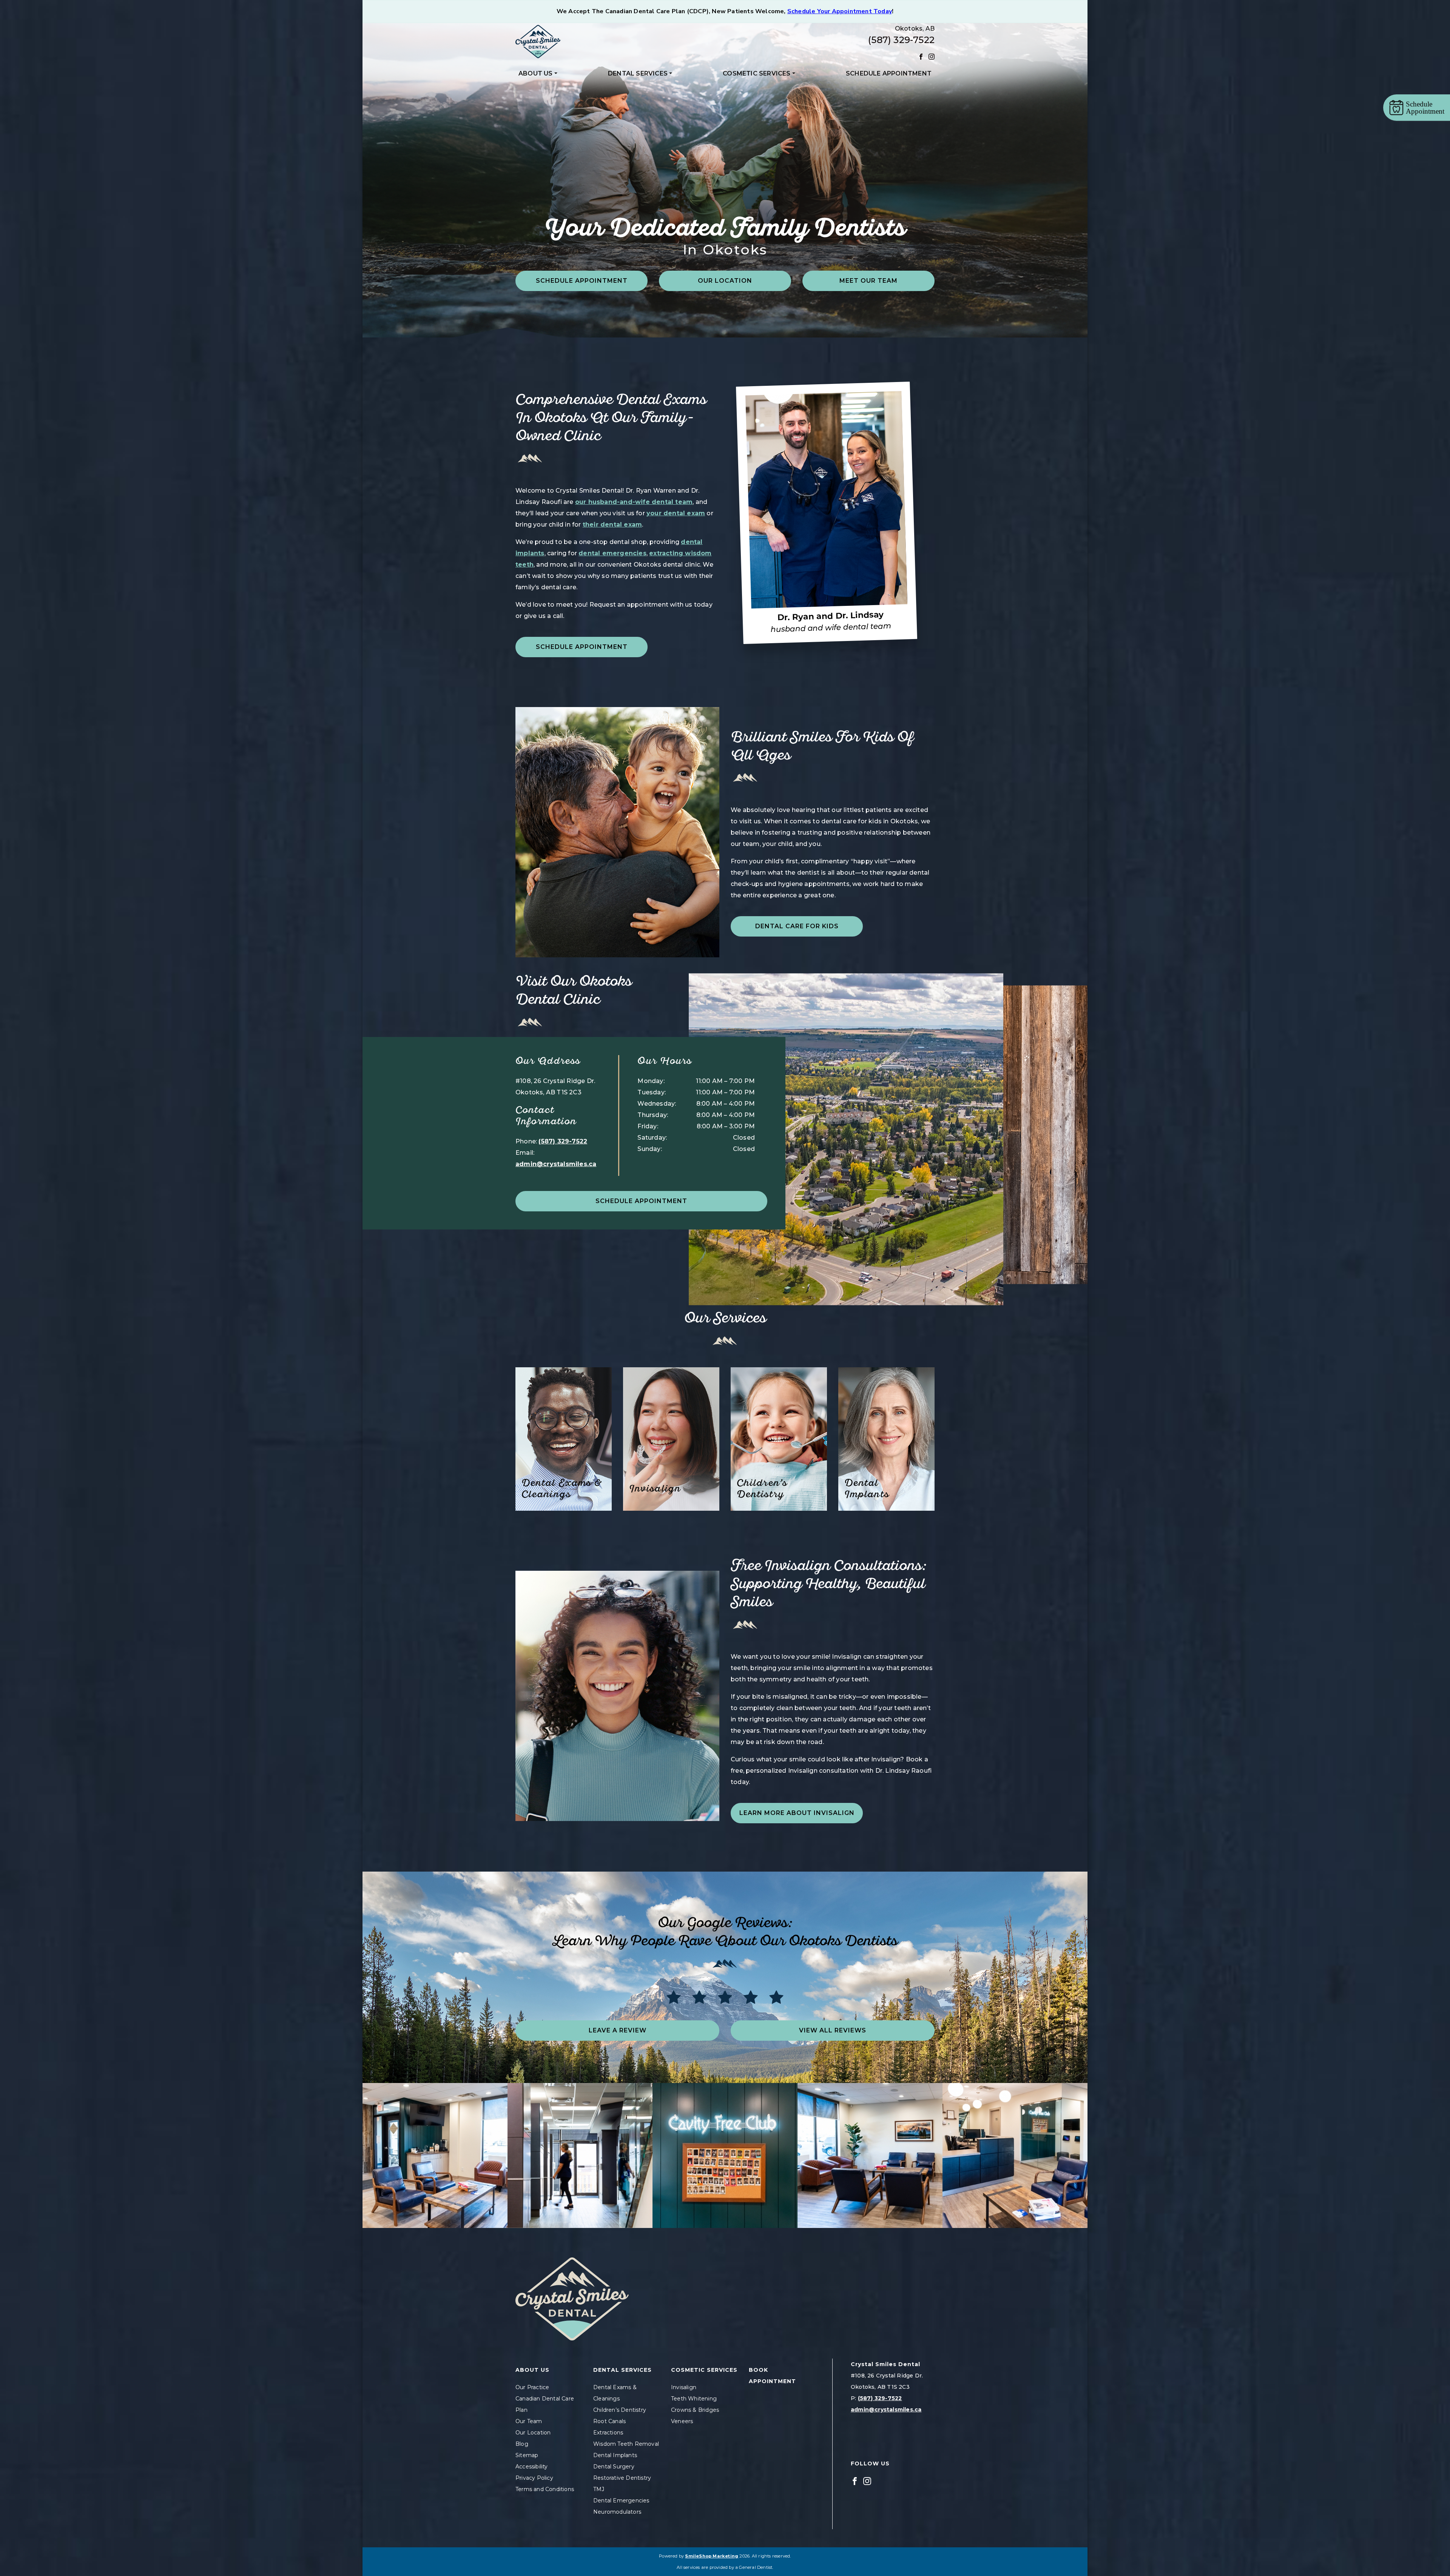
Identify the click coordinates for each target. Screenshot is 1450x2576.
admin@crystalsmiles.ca (556, 1164)
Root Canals (609, 2421)
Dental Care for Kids (797, 926)
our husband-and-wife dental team (634, 502)
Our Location (725, 281)
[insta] (932, 56)
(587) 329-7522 (901, 40)
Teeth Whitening (694, 2399)
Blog (522, 2444)
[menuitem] (538, 74)
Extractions (608, 2433)
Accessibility (532, 2467)
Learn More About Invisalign (797, 1813)
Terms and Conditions (545, 2489)
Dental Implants (615, 2455)
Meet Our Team (868, 281)
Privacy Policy (534, 2478)
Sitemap (527, 2455)
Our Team (529, 2421)
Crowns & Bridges (695, 2410)
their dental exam (612, 525)
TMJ (599, 2489)
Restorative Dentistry (622, 2478)
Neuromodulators (617, 2512)
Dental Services (638, 73)
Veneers (682, 2421)
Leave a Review (618, 2030)
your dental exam (676, 513)
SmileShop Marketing (712, 2556)
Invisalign (684, 2387)
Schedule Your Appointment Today (840, 11)
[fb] (921, 56)
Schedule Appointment (889, 73)
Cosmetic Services (757, 73)
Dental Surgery (614, 2467)
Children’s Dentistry (620, 2410)
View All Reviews (833, 2030)
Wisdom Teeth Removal (626, 2444)
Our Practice (532, 2387)
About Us (536, 73)
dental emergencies (612, 553)
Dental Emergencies (621, 2501)
